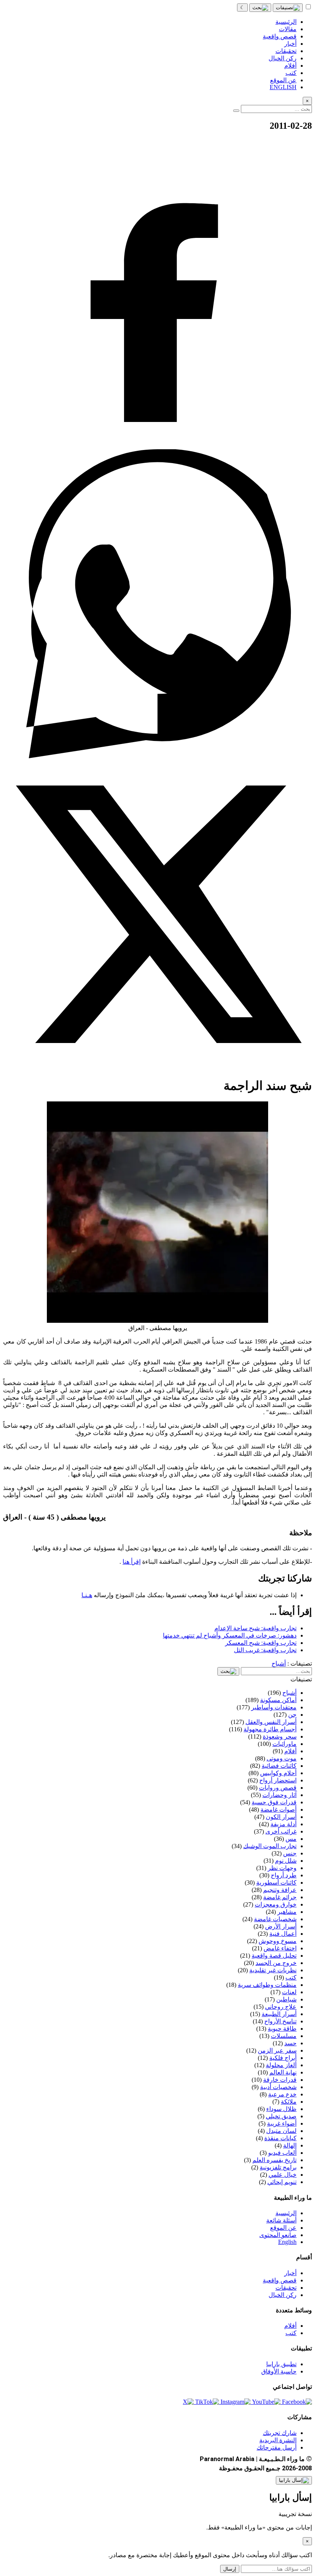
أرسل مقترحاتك (277, 2447)
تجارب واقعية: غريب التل (265, 1650)
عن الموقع (283, 2228)
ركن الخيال (283, 2295)
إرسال (230, 2569)
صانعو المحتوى (278, 2235)
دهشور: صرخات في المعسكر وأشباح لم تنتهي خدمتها (230, 1635)
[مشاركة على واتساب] (157, 756)
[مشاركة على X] (157, 1067)
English (287, 2242)
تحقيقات (286, 2288)
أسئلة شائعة (281, 2220)
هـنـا (87, 1595)
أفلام (290, 2326)
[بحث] (260, 8)
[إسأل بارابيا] (294, 2480)
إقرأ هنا (132, 1562)
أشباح (279, 1663)
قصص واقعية (280, 2280)
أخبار (290, 2273)
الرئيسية (286, 2213)
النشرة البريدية (278, 2440)
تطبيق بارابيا (281, 2364)
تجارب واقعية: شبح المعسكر (261, 1643)
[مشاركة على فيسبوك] (157, 446)
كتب (291, 2333)
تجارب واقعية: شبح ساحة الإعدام (255, 1628)
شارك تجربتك (280, 2433)
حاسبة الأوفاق (279, 2371)
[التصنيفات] (288, 8)
